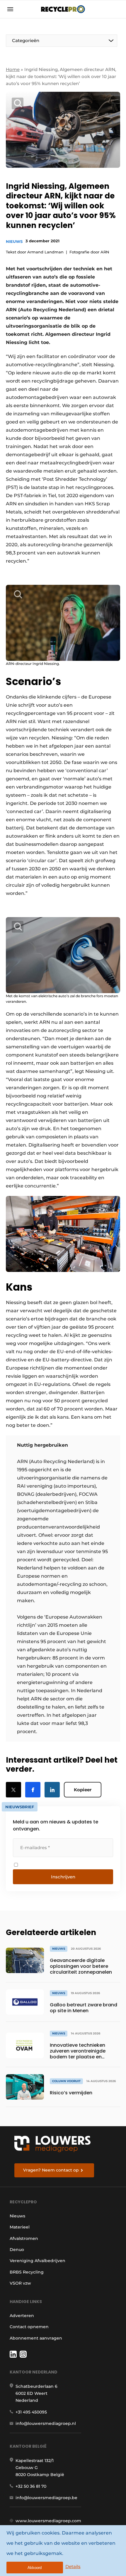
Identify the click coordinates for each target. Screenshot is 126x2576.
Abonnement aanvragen (36, 2338)
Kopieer (83, 1790)
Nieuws (14, 241)
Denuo (17, 2250)
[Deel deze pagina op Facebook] (33, 1790)
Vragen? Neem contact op (51, 2170)
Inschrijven (63, 1877)
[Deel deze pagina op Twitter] (13, 1790)
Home (13, 69)
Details (73, 2567)
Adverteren (22, 2316)
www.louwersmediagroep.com (48, 2521)
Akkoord (35, 2568)
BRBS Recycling (27, 2272)
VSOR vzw (20, 2283)
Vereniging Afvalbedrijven (38, 2261)
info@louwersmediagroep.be (46, 2498)
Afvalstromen (24, 2238)
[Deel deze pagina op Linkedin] (52, 1790)
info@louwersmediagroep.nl (46, 2423)
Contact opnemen (29, 2327)
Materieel (20, 2227)
